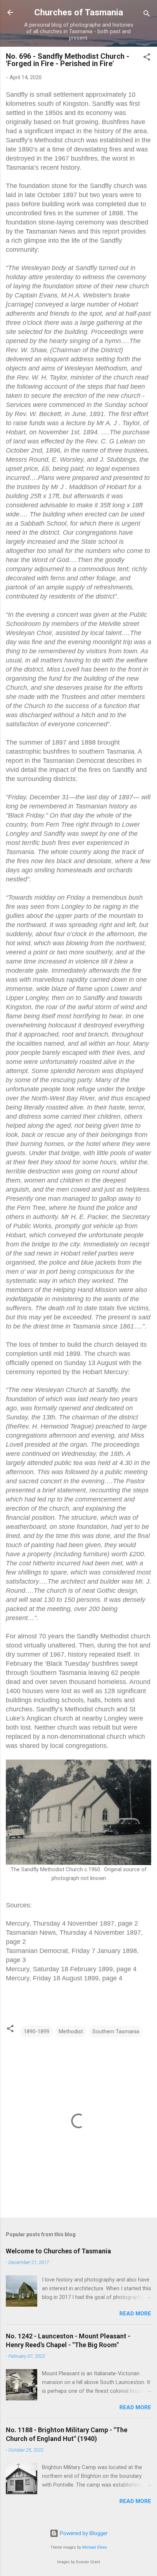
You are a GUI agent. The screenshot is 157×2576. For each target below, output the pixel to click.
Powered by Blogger (83, 2533)
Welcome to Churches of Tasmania (58, 2251)
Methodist (71, 2031)
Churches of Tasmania (79, 12)
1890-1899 (37, 2031)
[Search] (147, 15)
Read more (135, 2314)
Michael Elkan (95, 2547)
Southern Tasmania (116, 2031)
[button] (147, 58)
